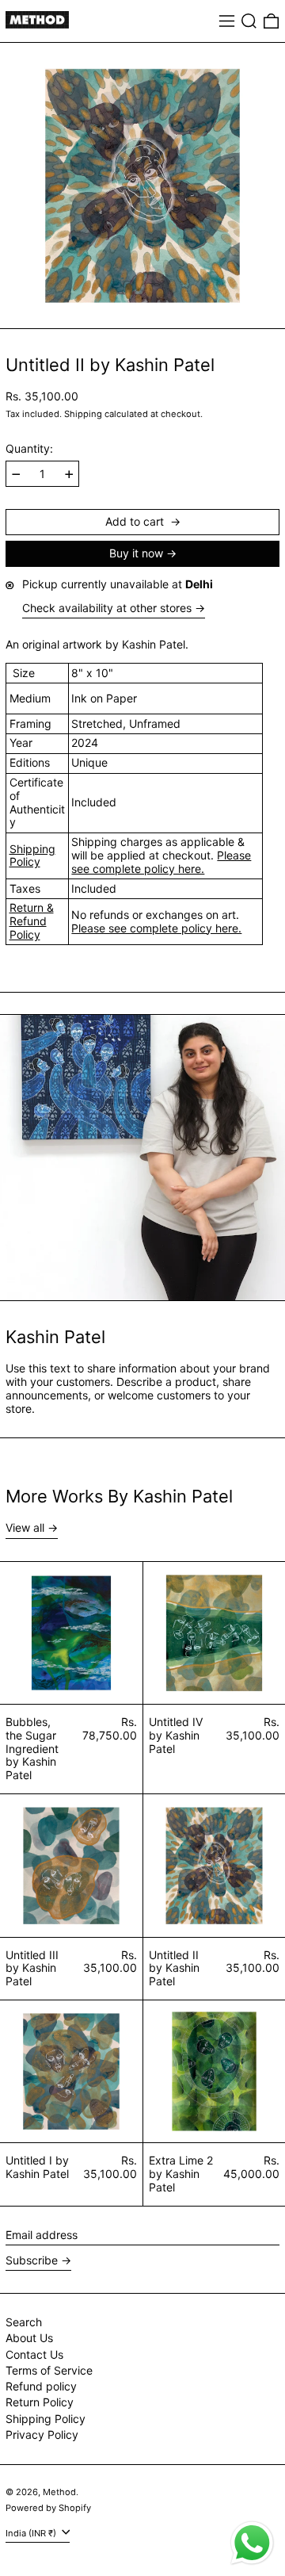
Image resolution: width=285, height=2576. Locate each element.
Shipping (83, 414)
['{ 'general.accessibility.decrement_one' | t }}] (16, 475)
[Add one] (69, 475)
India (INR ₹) (32, 2533)
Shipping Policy (32, 855)
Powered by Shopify (48, 2508)
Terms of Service (49, 2370)
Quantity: (29, 449)
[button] (249, 21)
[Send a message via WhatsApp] (252, 2543)
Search (24, 2322)
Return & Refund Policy (32, 921)
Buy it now (136, 553)
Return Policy (40, 2402)
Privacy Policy (42, 2434)
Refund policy (41, 2386)
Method (59, 2492)
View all (25, 1528)
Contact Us (34, 2354)
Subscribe (32, 2260)
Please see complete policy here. (161, 862)
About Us (29, 2338)
